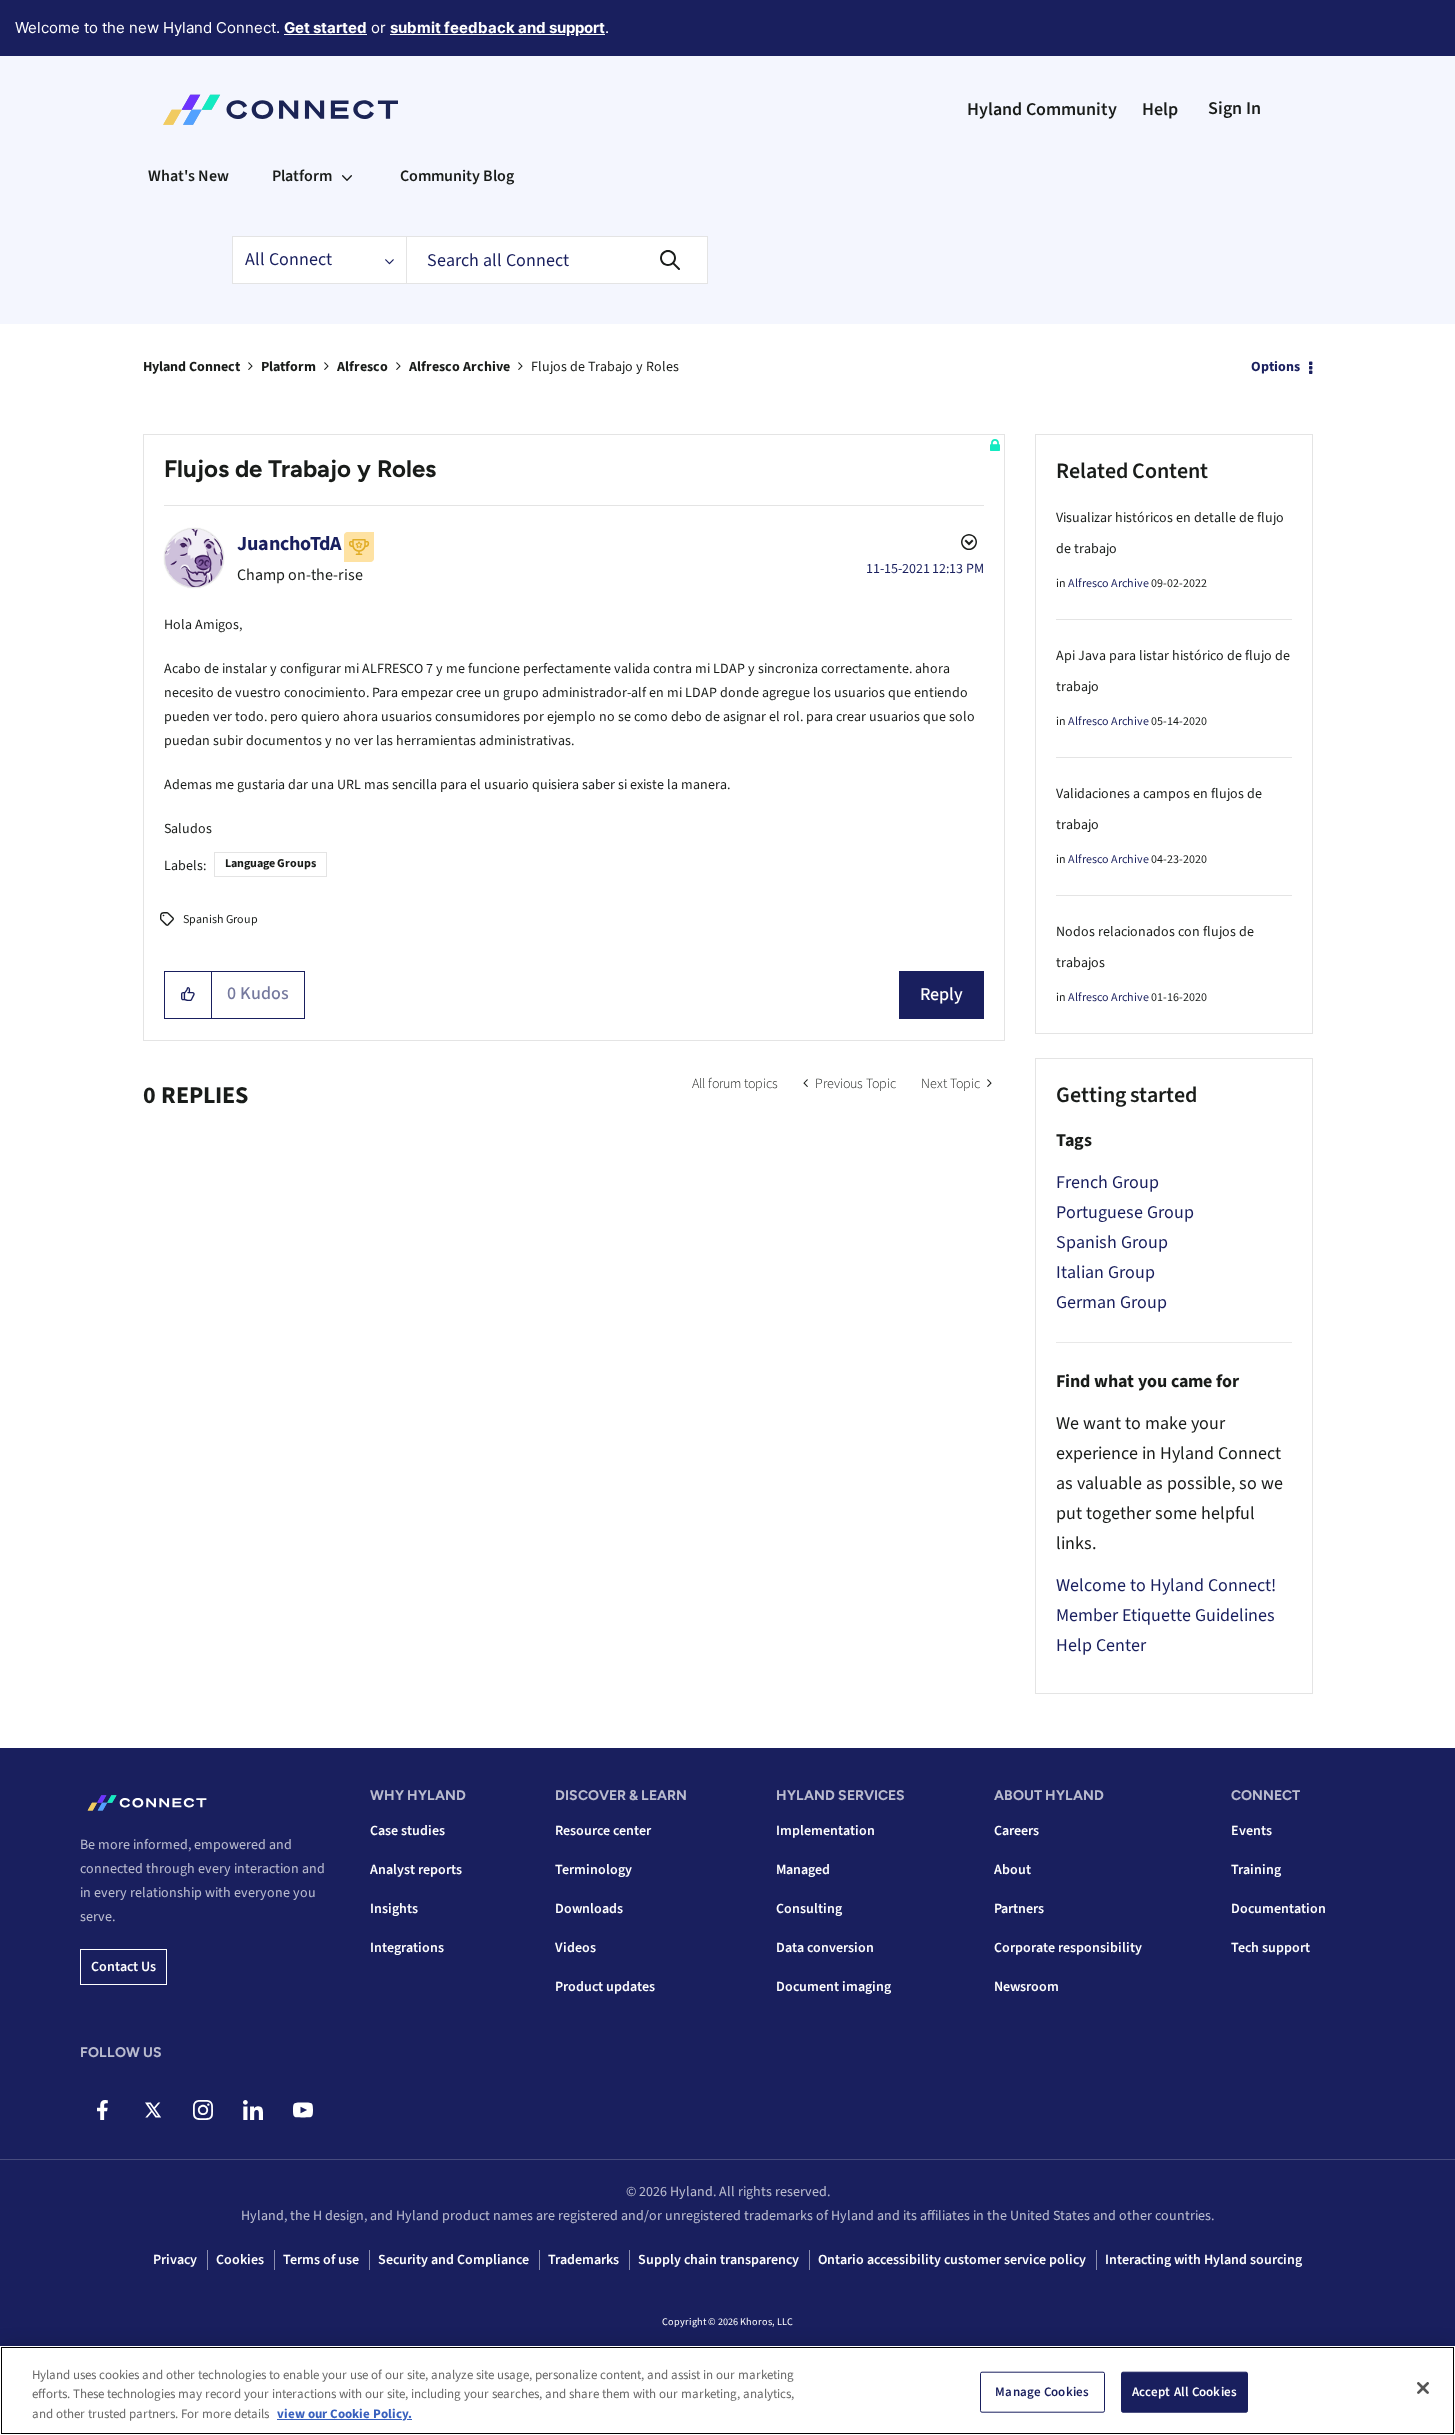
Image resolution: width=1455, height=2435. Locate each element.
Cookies (240, 2260)
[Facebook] (102, 2110)
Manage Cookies (1042, 2391)
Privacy (175, 2260)
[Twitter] (152, 2110)
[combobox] (557, 260)
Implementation (825, 1831)
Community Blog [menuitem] (457, 176)
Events (1251, 1831)
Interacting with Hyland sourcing (1203, 2260)
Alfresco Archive (459, 367)
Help (1160, 109)
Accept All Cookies (1184, 2391)
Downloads (589, 1909)
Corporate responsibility (1068, 1948)
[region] (727, 2390)
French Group (1107, 1182)
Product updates (605, 1987)
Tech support (1270, 1948)
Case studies (407, 1831)
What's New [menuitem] (188, 176)
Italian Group (1105, 1272)
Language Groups (270, 863)
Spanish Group (220, 919)
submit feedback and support (497, 27)
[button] (188, 995)
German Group (1111, 1302)
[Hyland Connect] (280, 110)
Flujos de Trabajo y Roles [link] (605, 367)
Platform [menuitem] (302, 176)
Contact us (123, 1967)
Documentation (1278, 1909)
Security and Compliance (453, 2260)
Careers (1016, 1831)
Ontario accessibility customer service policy (952, 2260)
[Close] (1423, 2388)
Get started (325, 27)
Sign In (1234, 108)
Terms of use (321, 2260)
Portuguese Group (1125, 1212)
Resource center (603, 1831)
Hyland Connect (191, 367)
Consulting (809, 1909)
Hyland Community (1042, 109)
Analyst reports (416, 1870)
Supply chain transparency (718, 2260)
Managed (803, 1870)
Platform (288, 367)
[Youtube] (302, 2110)
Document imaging (833, 1987)
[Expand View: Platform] (347, 176)
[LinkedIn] (252, 2110)
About (1012, 1870)
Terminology (593, 1870)
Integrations (407, 1948)
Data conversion (825, 1948)
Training (1256, 1870)
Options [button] (1275, 367)
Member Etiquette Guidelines (1165, 1615)
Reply (941, 994)
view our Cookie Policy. (344, 2414)
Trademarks (583, 2260)
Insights (394, 1909)
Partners (1019, 1909)
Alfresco (362, 367)
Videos (575, 1948)
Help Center (1101, 1645)
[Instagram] (202, 2110)
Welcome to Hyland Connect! (1166, 1585)
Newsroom (1026, 1987)
